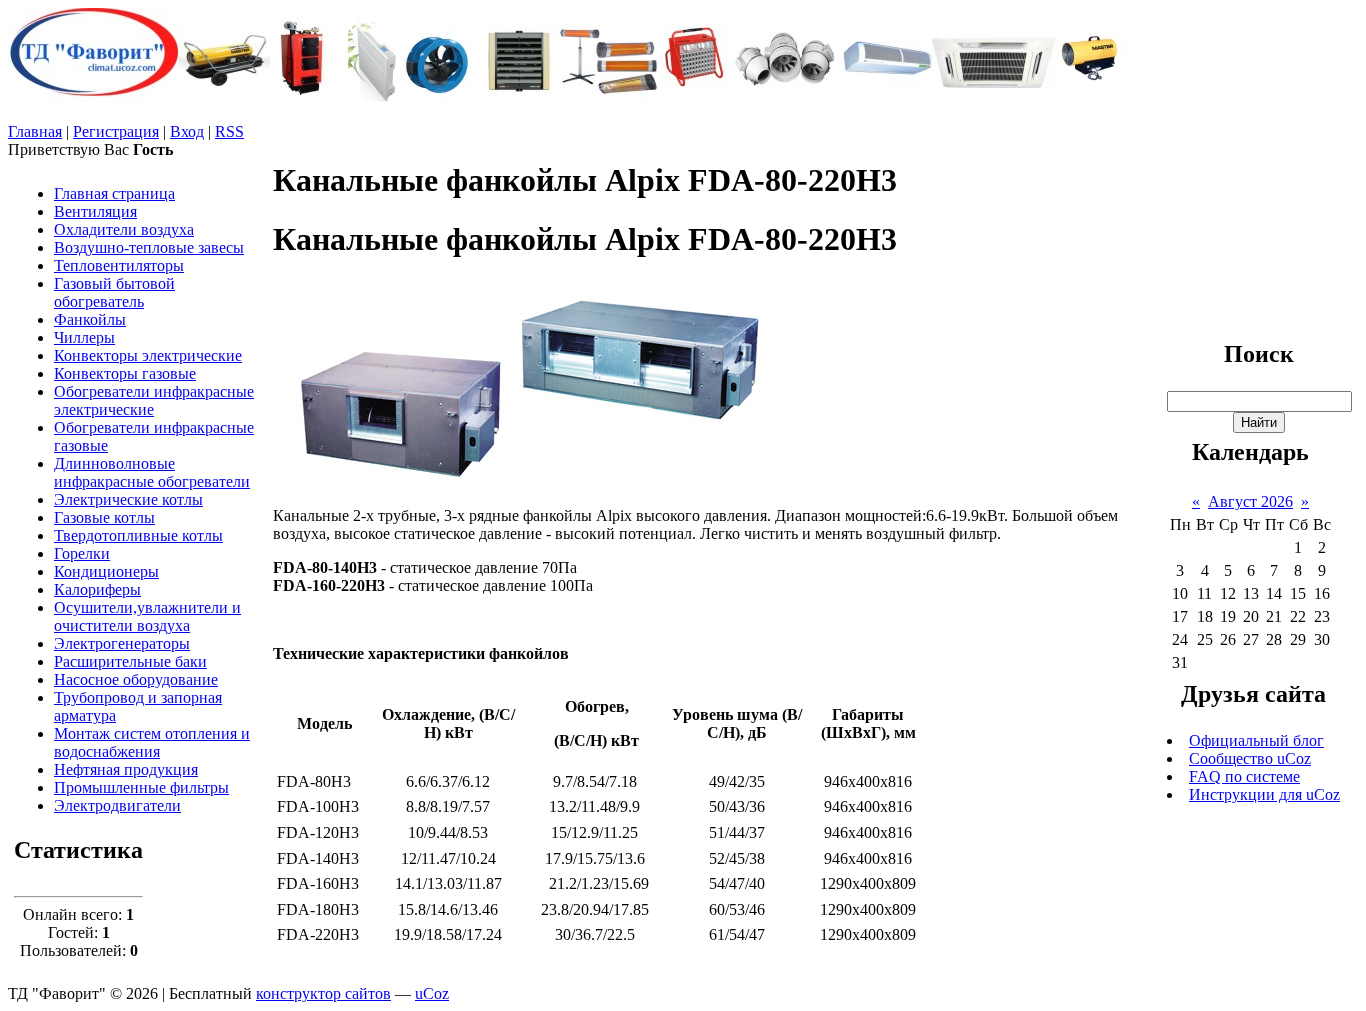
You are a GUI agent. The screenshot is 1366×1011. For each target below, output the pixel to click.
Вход (187, 131)
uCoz (432, 993)
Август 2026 (1250, 501)
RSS (229, 131)
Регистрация (116, 131)
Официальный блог (1256, 740)
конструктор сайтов (323, 993)
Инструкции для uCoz (1264, 794)
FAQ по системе (1244, 776)
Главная (35, 131)
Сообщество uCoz (1250, 758)
